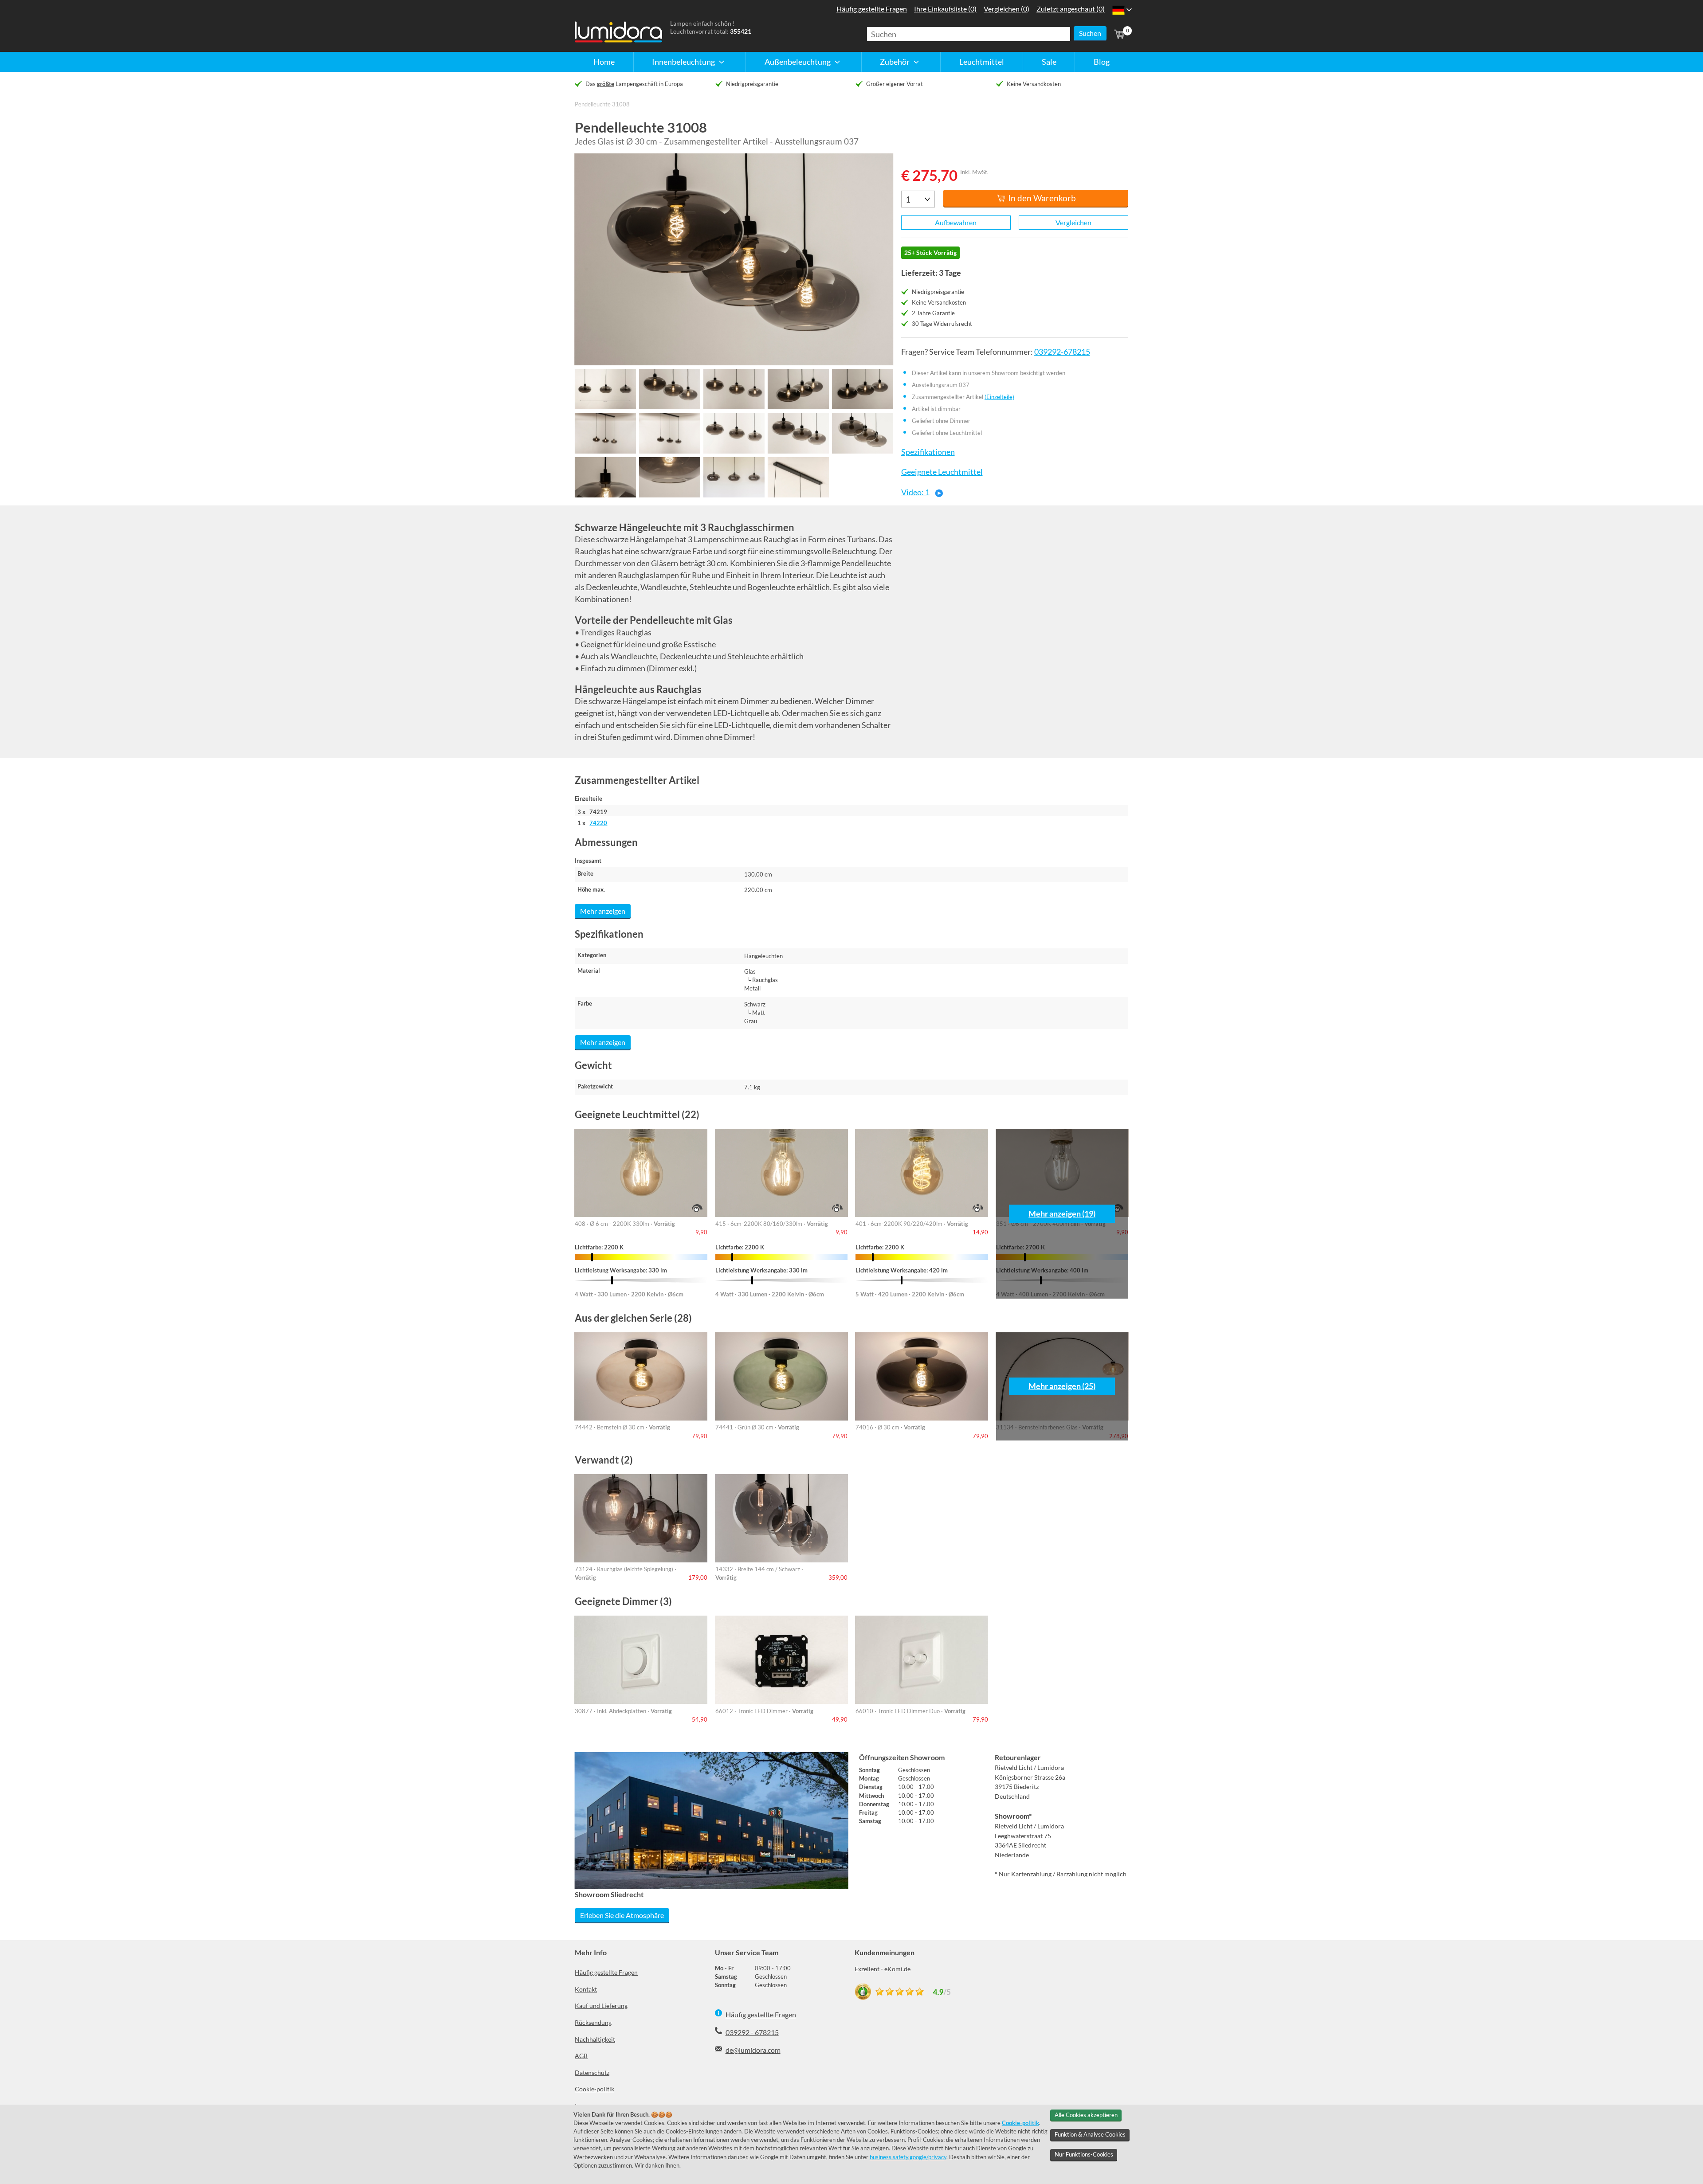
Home (604, 62)
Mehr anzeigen (603, 911)
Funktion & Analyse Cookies (1090, 2134)
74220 (598, 823)
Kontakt (586, 1989)
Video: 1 (915, 492)
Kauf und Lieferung (601, 2006)
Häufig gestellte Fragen (606, 1972)
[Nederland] (1118, 10)
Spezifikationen (928, 452)
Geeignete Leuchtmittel (942, 472)
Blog (1102, 62)
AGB (581, 2056)
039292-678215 (1062, 352)
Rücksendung (593, 2022)
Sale (1049, 62)
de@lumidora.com (753, 2050)
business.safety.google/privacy (908, 2157)
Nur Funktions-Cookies (1084, 2154)
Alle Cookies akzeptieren (1086, 2115)
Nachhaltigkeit (595, 2039)
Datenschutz (592, 2072)
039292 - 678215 (752, 2032)
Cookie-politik (594, 2089)
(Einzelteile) (999, 397)
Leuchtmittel (982, 62)
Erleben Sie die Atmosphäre (622, 1915)
